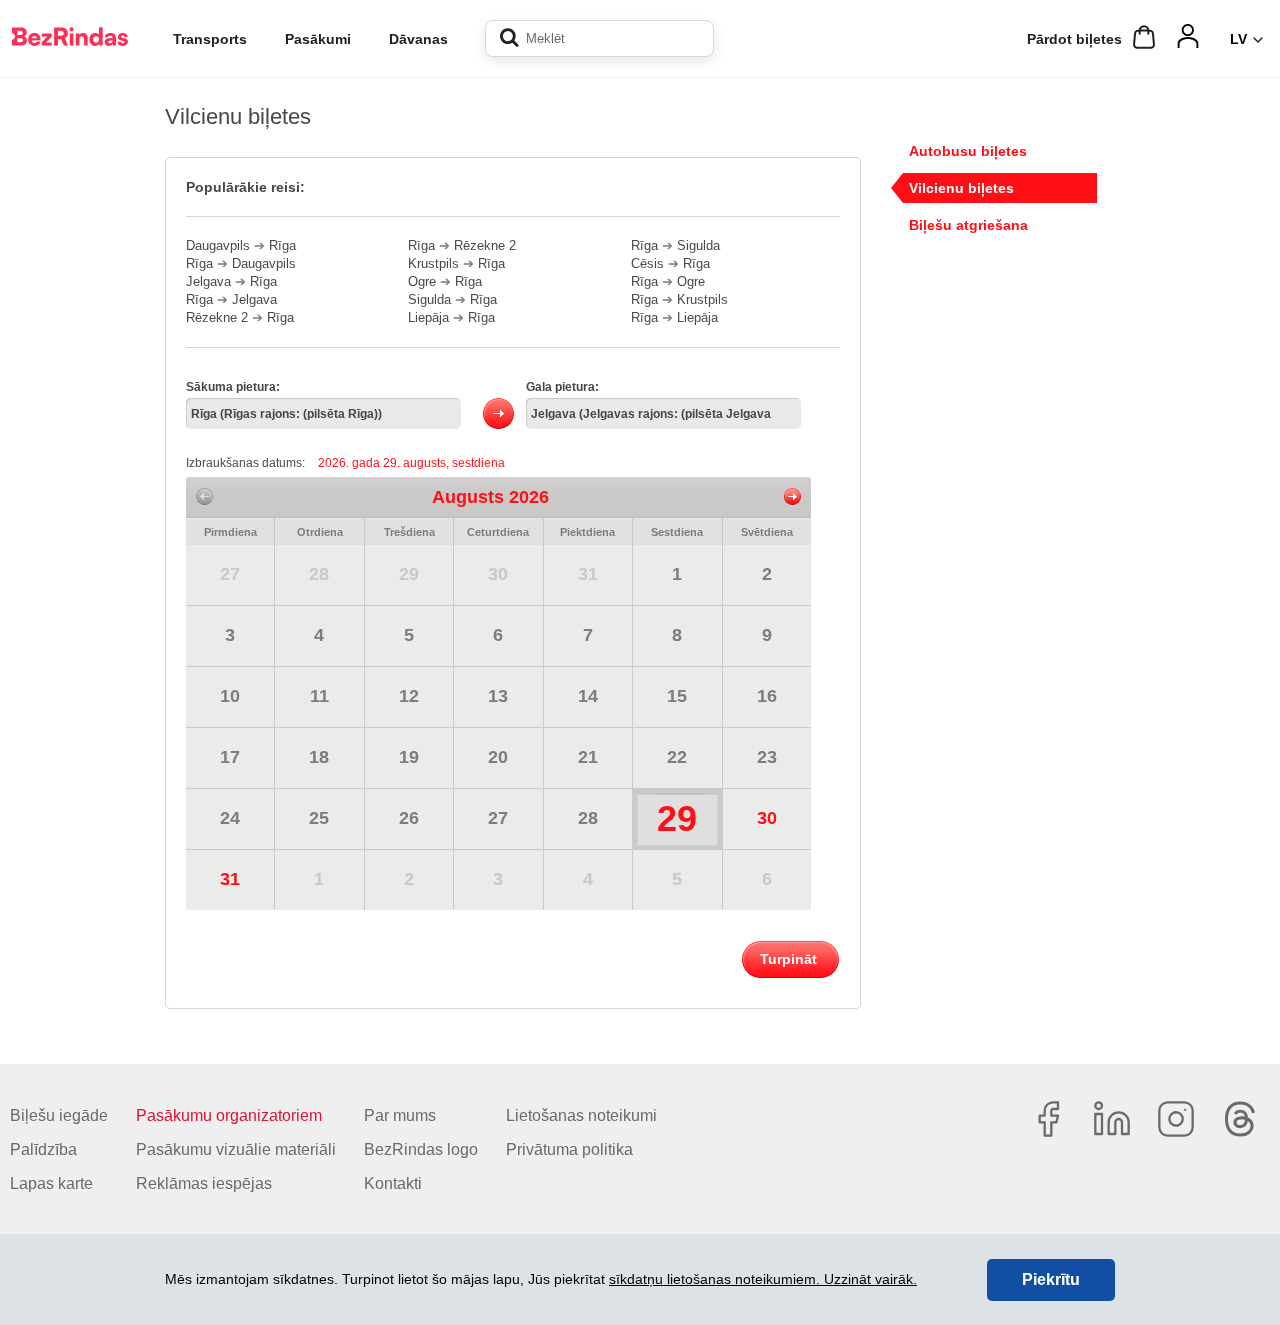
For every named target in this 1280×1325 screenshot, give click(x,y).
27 (230, 574)
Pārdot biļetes (1074, 39)
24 (230, 818)
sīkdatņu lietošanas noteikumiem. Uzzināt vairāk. (763, 1279)
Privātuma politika (569, 1149)
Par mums (400, 1115)
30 (498, 574)
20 (498, 757)
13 (498, 696)
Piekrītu (1051, 1279)
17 (230, 757)
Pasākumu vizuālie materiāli (236, 1149)
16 (767, 696)
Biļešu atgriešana (968, 225)
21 (588, 757)
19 (409, 757)
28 (319, 574)
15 (677, 696)
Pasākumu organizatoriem (229, 1115)
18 (319, 757)
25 (319, 818)
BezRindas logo (421, 1149)
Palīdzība (43, 1149)
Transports (210, 39)
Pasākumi (318, 39)
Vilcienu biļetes (961, 188)
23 (767, 757)
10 (230, 696)
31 (588, 574)
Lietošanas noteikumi (581, 1115)
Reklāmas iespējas (204, 1183)
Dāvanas (418, 39)
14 (588, 696)
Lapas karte (51, 1183)
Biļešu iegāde (59, 1115)
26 (409, 818)
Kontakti (393, 1183)
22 (677, 757)
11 (319, 696)
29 (409, 574)
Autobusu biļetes (968, 151)
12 (409, 696)
